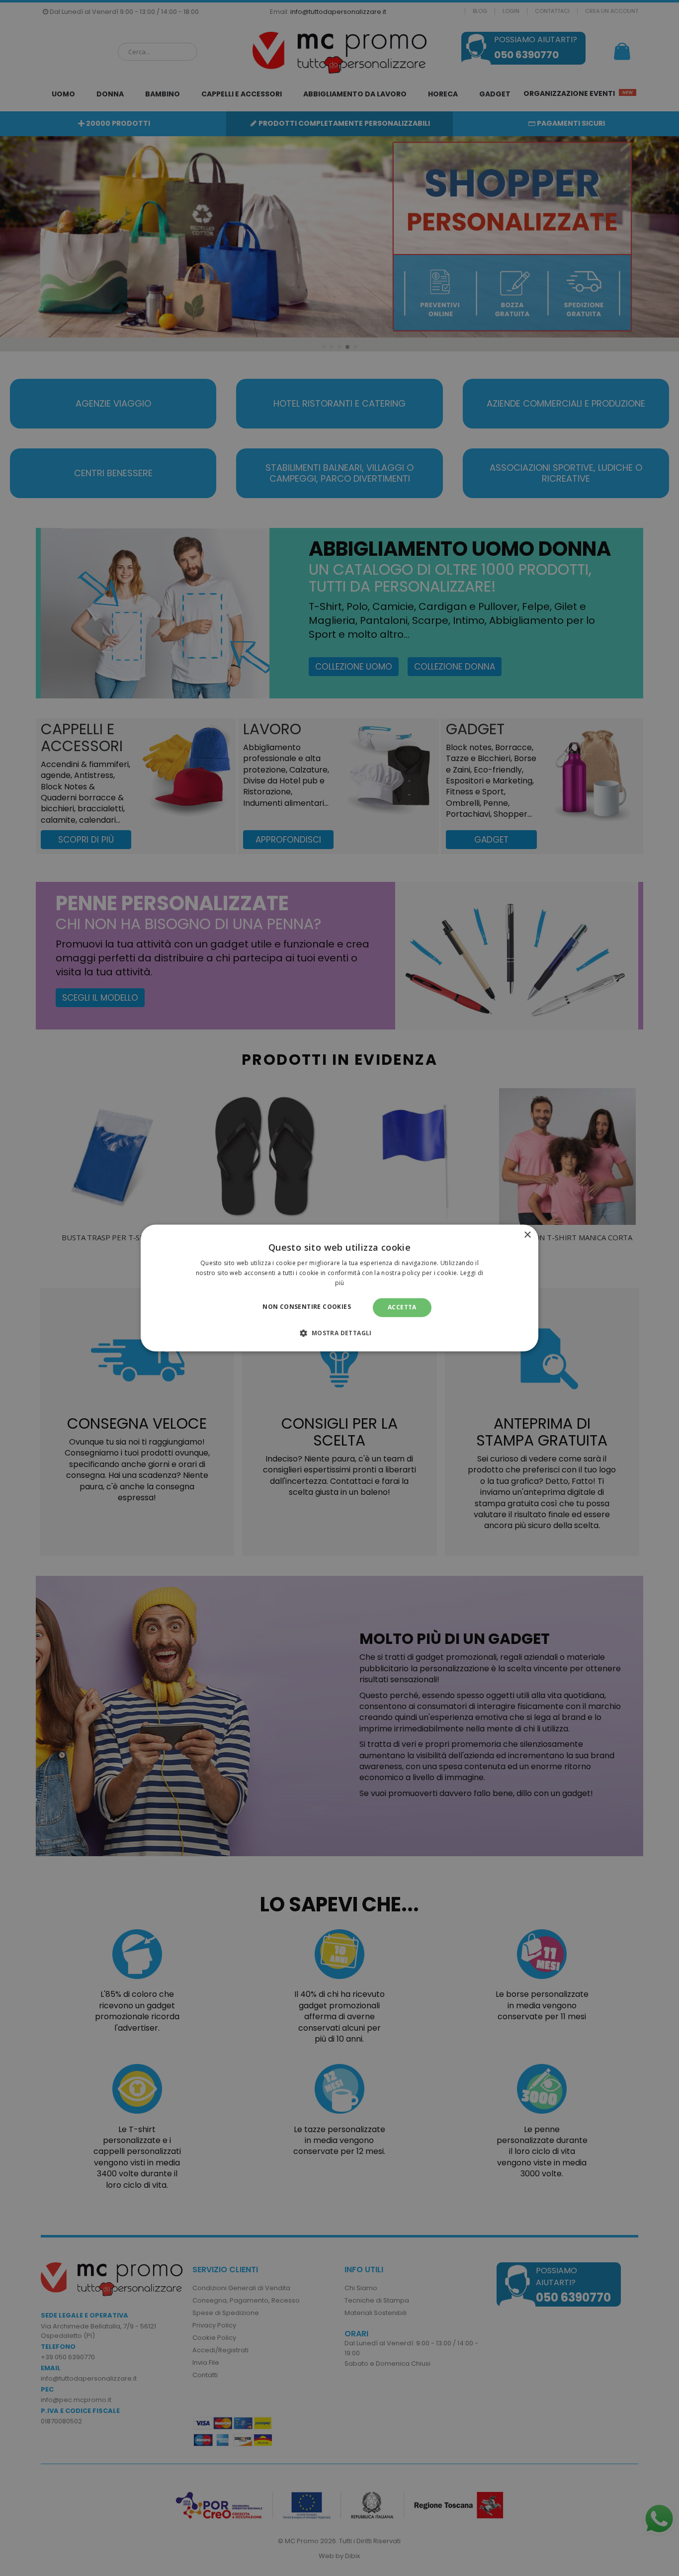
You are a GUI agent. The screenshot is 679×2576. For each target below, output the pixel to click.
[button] (339, 1333)
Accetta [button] (402, 1307)
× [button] (527, 1235)
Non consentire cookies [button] (307, 1307)
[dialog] (339, 1288)
